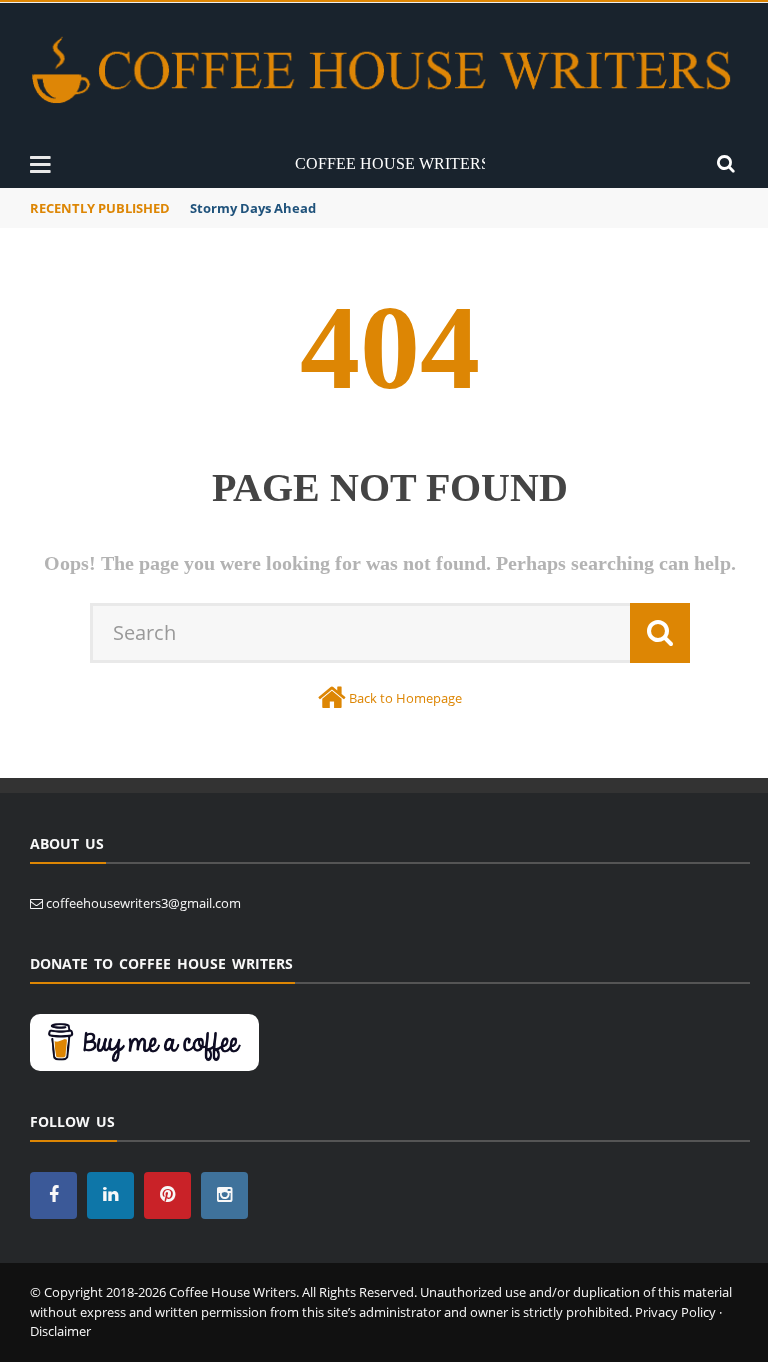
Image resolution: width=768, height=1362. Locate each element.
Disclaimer (60, 1331)
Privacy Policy (675, 1312)
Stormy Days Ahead (253, 208)
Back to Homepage (405, 698)
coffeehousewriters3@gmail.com (143, 903)
